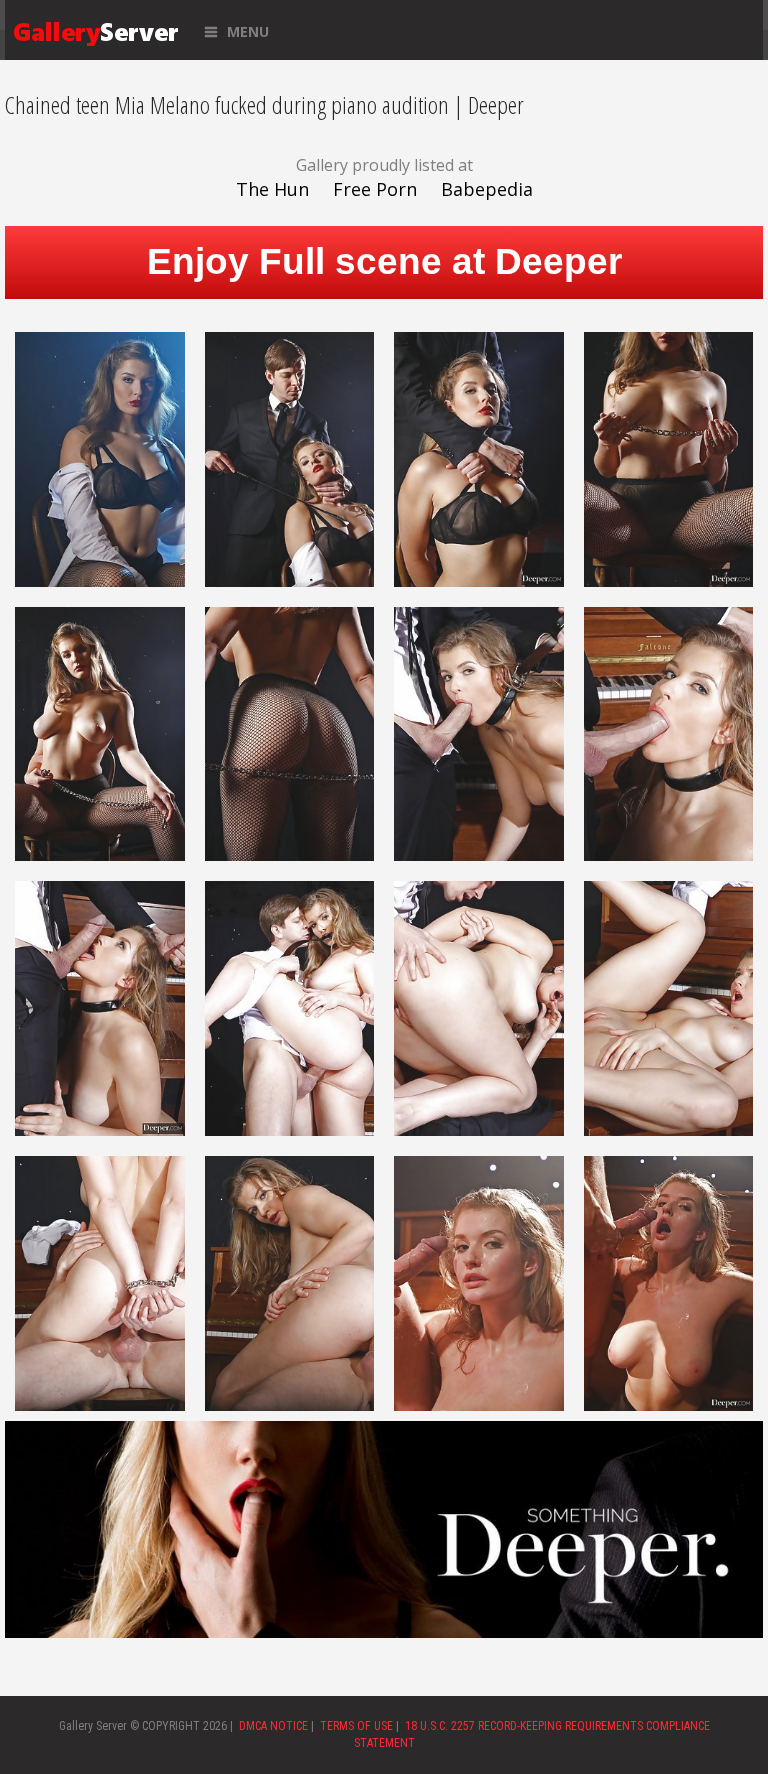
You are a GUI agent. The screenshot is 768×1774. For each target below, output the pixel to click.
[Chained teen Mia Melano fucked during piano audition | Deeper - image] (100, 457)
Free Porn (375, 189)
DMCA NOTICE (273, 1726)
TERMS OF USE (356, 1726)
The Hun (272, 189)
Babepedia (487, 189)
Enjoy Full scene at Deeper (384, 261)
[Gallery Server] (96, 30)
